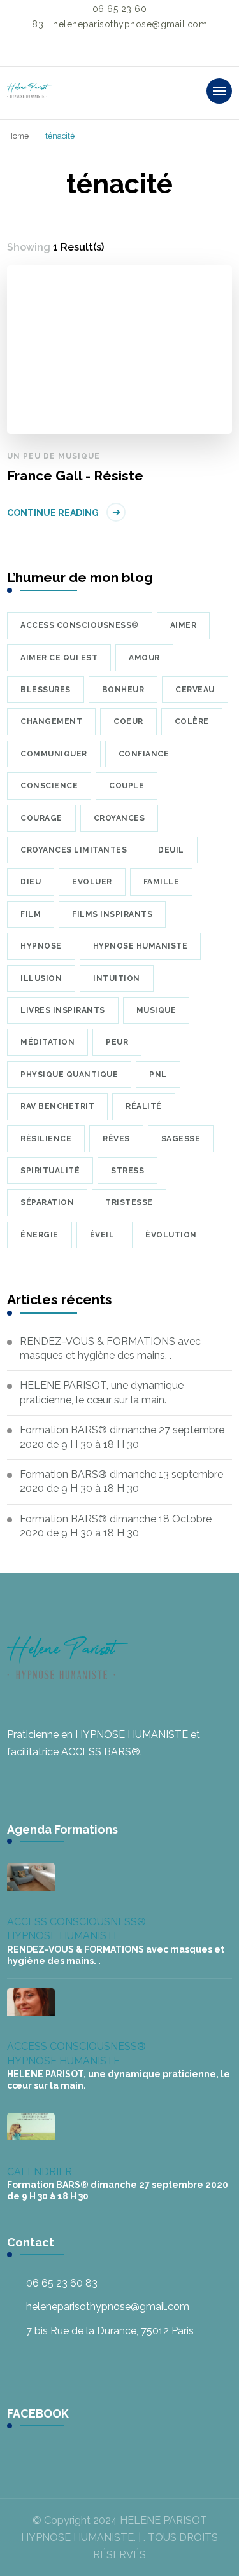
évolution (171, 1235)
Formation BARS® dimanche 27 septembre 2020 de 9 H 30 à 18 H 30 (122, 1437)
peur (117, 1042)
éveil (102, 1235)
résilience (46, 1139)
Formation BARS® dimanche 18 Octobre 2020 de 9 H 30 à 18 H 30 (116, 1526)
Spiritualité (50, 1171)
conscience (49, 786)
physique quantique (69, 1075)
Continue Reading (53, 513)
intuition (117, 978)
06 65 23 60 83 (62, 2283)
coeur (128, 721)
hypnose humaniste (141, 946)
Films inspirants (112, 914)
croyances (119, 818)
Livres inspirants (63, 1010)
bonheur (123, 690)
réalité (144, 1106)
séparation (47, 1202)
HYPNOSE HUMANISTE (63, 1936)
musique (156, 1010)
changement (51, 721)
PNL (158, 1075)
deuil (171, 850)
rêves (116, 1139)
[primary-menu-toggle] (219, 91)
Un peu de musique (54, 456)
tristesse (129, 1202)
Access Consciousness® (80, 625)
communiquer (54, 754)
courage (41, 818)
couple (127, 786)
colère (192, 721)
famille (162, 882)
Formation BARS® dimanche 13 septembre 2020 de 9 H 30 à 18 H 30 (121, 1481)
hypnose (41, 946)
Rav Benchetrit (57, 1106)
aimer (184, 625)
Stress (127, 1171)
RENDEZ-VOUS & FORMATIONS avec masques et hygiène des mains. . (110, 1348)
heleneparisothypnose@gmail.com (108, 2307)
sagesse (181, 1139)
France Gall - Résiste (75, 476)
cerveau (195, 690)
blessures (46, 690)
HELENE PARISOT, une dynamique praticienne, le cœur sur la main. (102, 1392)
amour (144, 658)
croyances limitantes (74, 850)
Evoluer (92, 882)
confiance (144, 754)
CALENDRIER (40, 2172)
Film (31, 914)
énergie (40, 1235)
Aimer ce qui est (59, 658)
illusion (41, 978)
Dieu (31, 882)
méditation (47, 1042)
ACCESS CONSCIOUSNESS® (76, 1922)
